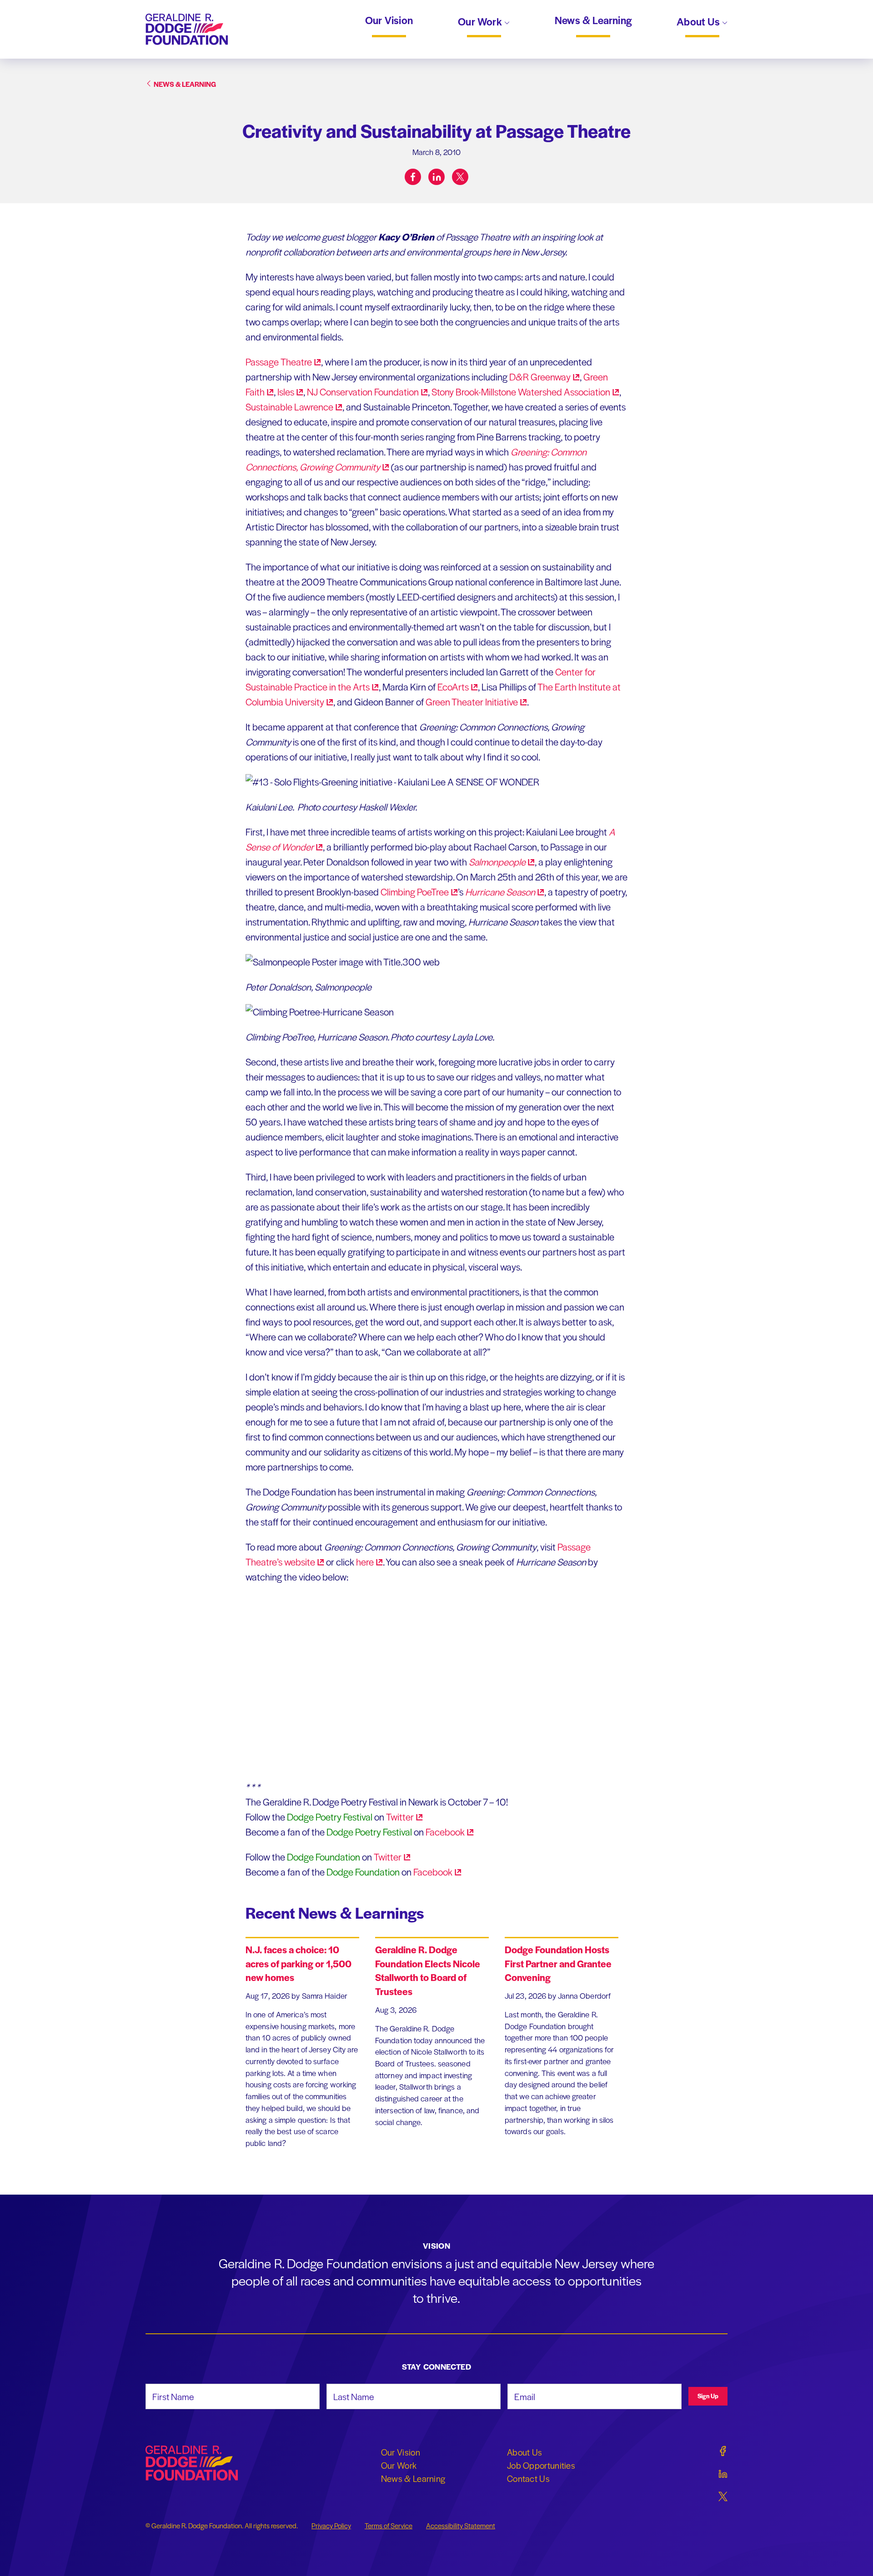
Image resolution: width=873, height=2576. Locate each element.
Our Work (481, 22)
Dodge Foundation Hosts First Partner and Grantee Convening (558, 1963)
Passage (279, 362)
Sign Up (708, 2396)
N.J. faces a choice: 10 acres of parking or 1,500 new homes (299, 1963)
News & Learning (593, 20)
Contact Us (528, 2478)
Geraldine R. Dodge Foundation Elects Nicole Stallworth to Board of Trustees (428, 1970)
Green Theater (472, 702)
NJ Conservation (363, 392)
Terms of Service (389, 2526)
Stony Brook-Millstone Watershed (521, 392)
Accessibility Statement (461, 2526)
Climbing (415, 892)
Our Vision (389, 20)
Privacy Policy (331, 2526)
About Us (699, 22)
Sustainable (289, 407)
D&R (540, 377)
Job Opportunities (541, 2465)
